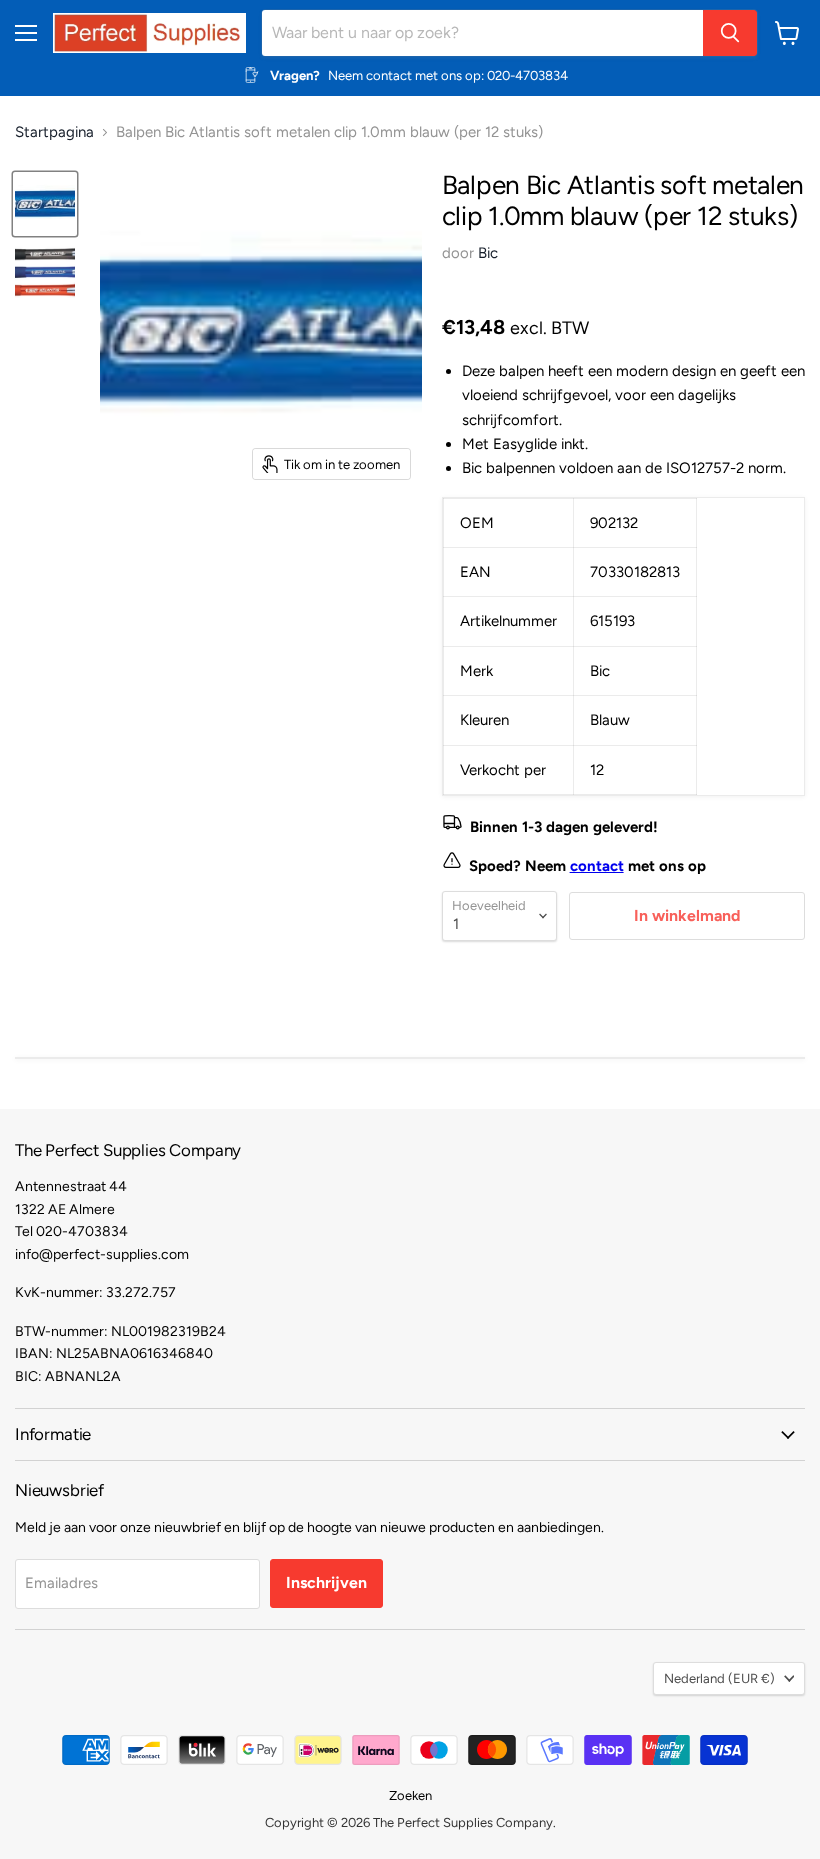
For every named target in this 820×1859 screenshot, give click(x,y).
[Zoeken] (730, 33)
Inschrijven (326, 1582)
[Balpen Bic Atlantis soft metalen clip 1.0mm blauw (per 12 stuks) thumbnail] (45, 204)
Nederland (719, 1678)
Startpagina (54, 132)
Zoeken (410, 1795)
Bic (488, 253)
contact (597, 866)
